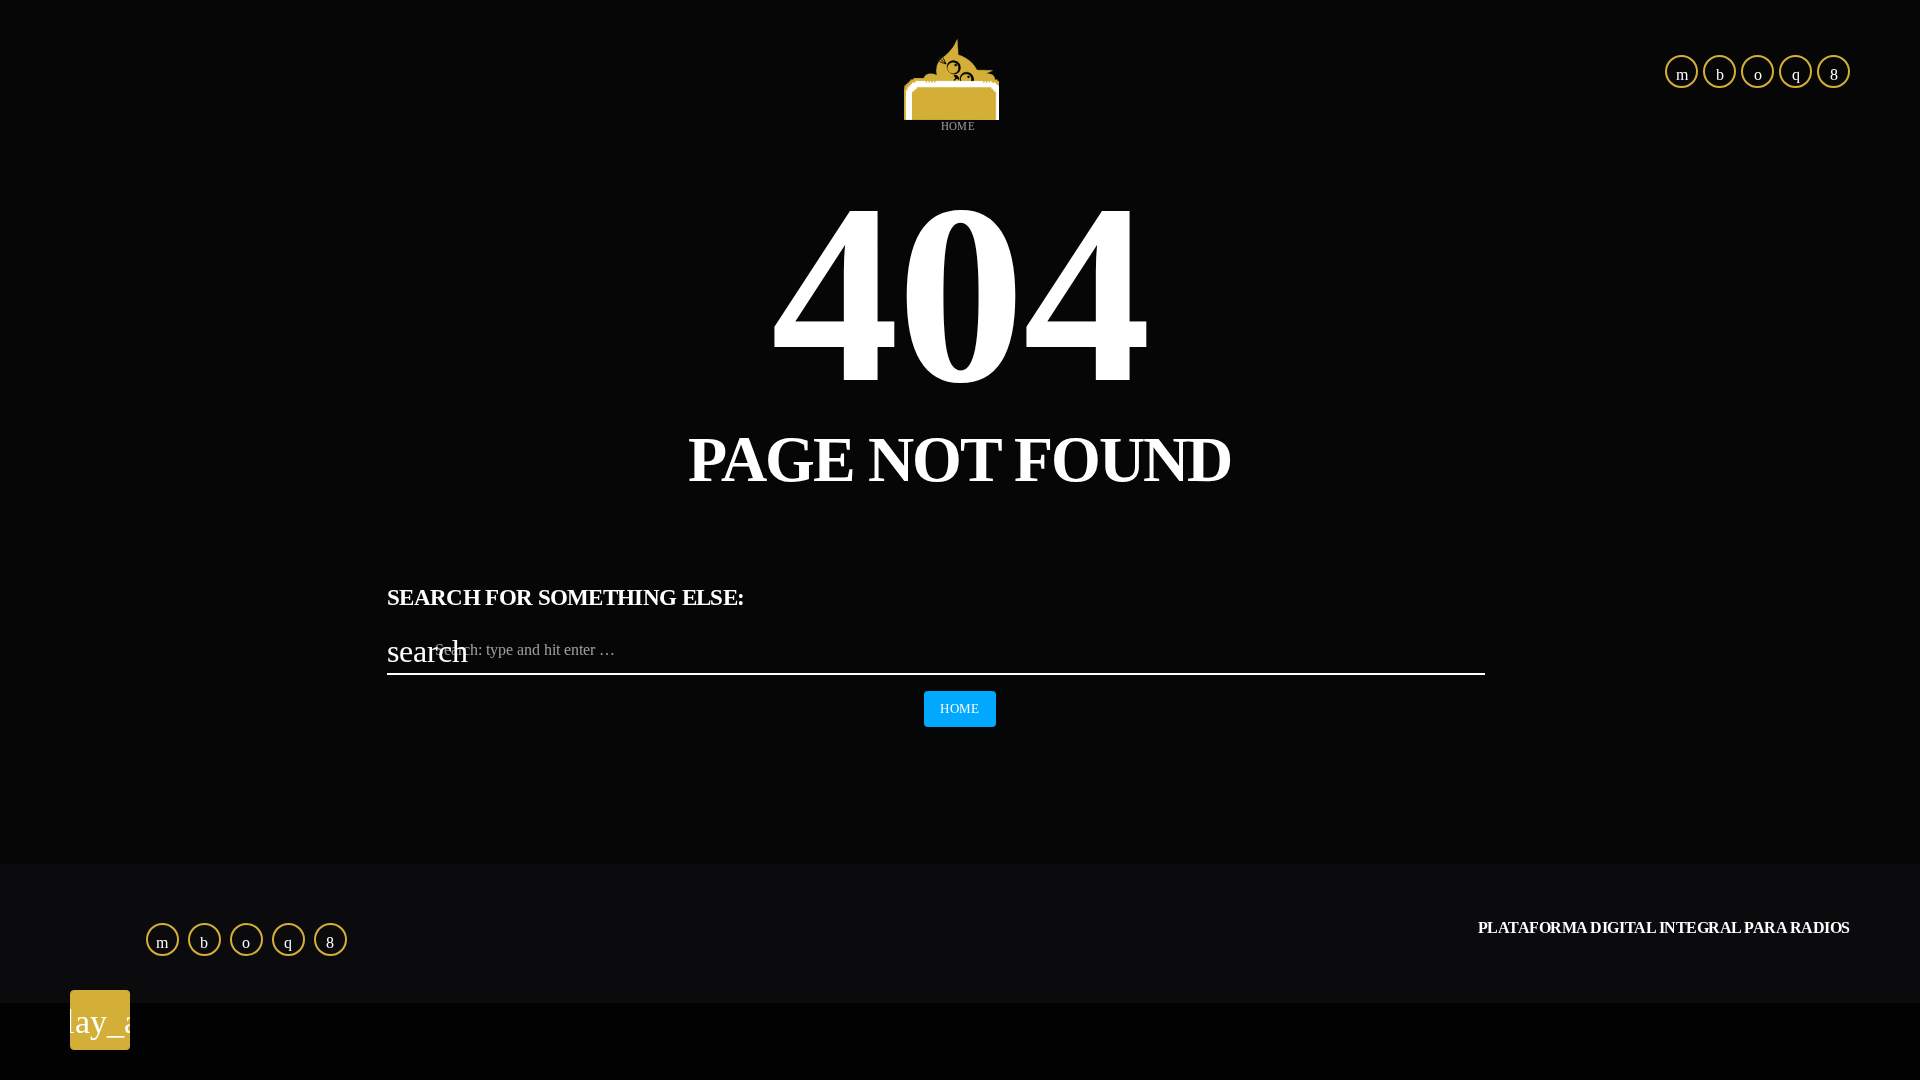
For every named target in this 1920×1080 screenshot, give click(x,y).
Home (958, 126)
